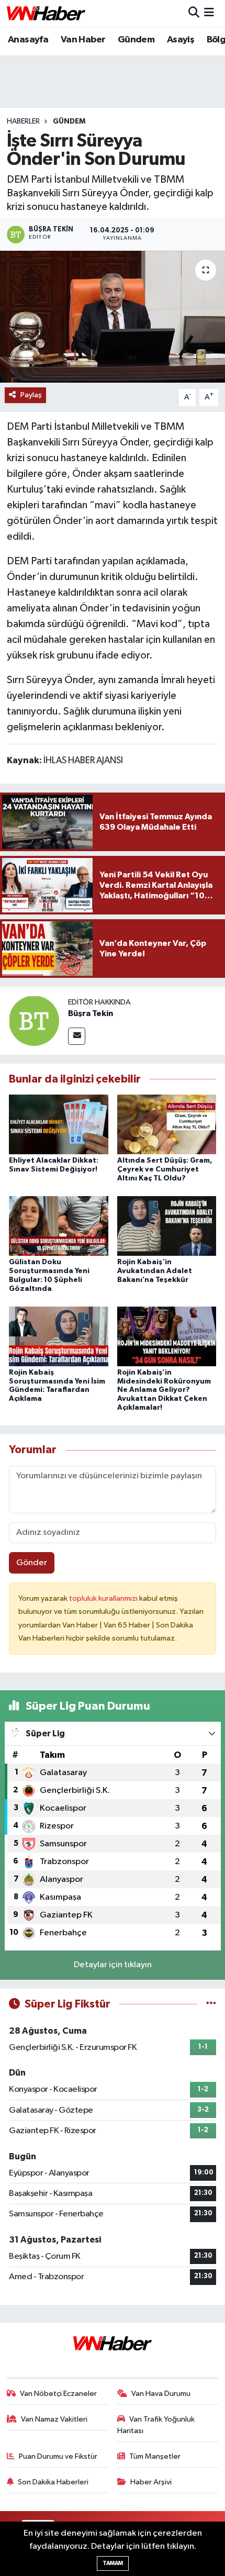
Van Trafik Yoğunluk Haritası (156, 2425)
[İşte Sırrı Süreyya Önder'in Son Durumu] (113, 317)
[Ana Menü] (209, 13)
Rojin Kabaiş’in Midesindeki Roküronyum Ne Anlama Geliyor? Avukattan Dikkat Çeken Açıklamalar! (164, 1390)
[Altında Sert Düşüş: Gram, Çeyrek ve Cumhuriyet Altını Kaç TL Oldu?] (167, 1124)
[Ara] (194, 13)
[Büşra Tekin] (34, 1021)
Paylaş (31, 395)
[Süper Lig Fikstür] (211, 2004)
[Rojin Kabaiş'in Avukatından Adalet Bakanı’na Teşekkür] (167, 1226)
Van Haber (83, 40)
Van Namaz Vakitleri (54, 2419)
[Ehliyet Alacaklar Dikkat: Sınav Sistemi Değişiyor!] (59, 1124)
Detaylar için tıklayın (113, 1965)
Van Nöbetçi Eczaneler (58, 2394)
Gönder (32, 1563)
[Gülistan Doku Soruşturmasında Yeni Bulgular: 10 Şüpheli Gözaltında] (59, 1226)
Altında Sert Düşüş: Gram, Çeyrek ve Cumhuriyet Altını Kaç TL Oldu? (165, 1169)
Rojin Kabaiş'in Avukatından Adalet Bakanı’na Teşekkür (155, 1271)
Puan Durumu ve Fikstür (58, 2456)
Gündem (136, 40)
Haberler (23, 121)
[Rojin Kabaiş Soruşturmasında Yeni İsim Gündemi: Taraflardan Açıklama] (59, 1336)
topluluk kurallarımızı (104, 1598)
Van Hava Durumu (161, 2394)
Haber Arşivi (151, 2482)
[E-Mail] (77, 1036)
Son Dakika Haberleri (53, 2482)
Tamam (113, 2563)
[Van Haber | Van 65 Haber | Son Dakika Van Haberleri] (46, 13)
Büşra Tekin (91, 1013)
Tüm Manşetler (155, 2456)
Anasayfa (28, 40)
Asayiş (181, 40)
